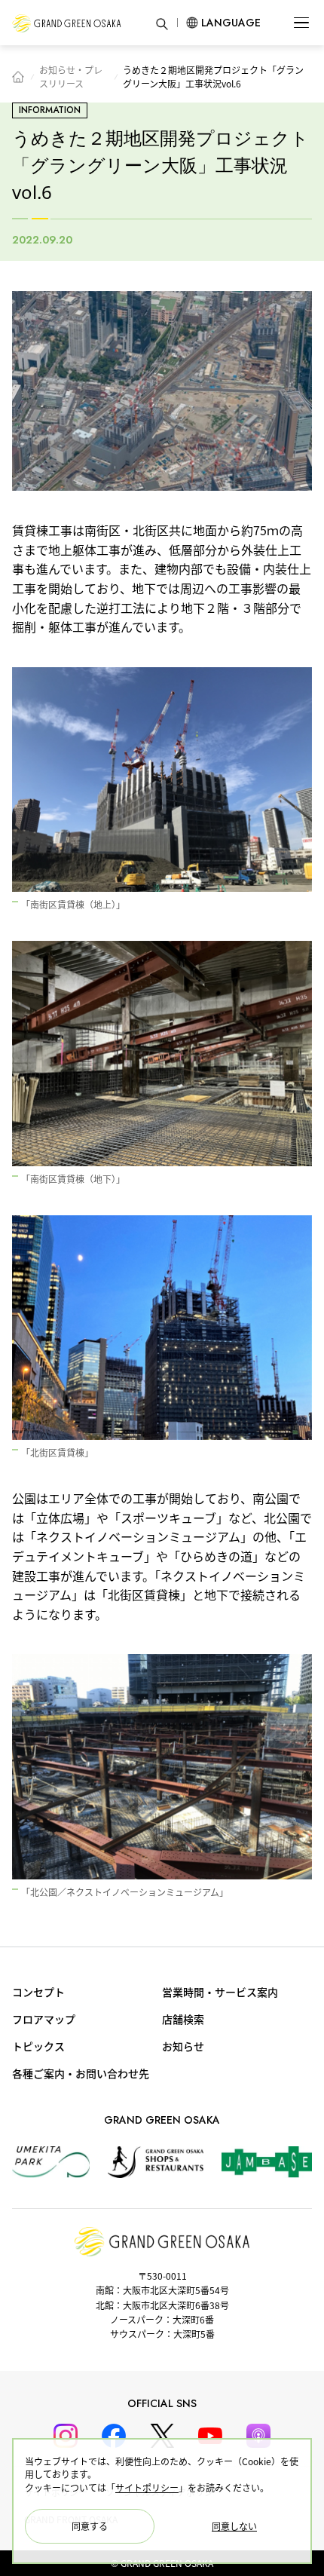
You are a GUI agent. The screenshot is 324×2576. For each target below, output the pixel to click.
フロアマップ (44, 2019)
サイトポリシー (147, 2487)
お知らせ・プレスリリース (71, 77)
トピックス (38, 2046)
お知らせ (183, 2046)
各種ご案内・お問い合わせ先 (81, 2073)
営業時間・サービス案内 (220, 1992)
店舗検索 (183, 2019)
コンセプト (38, 1992)
